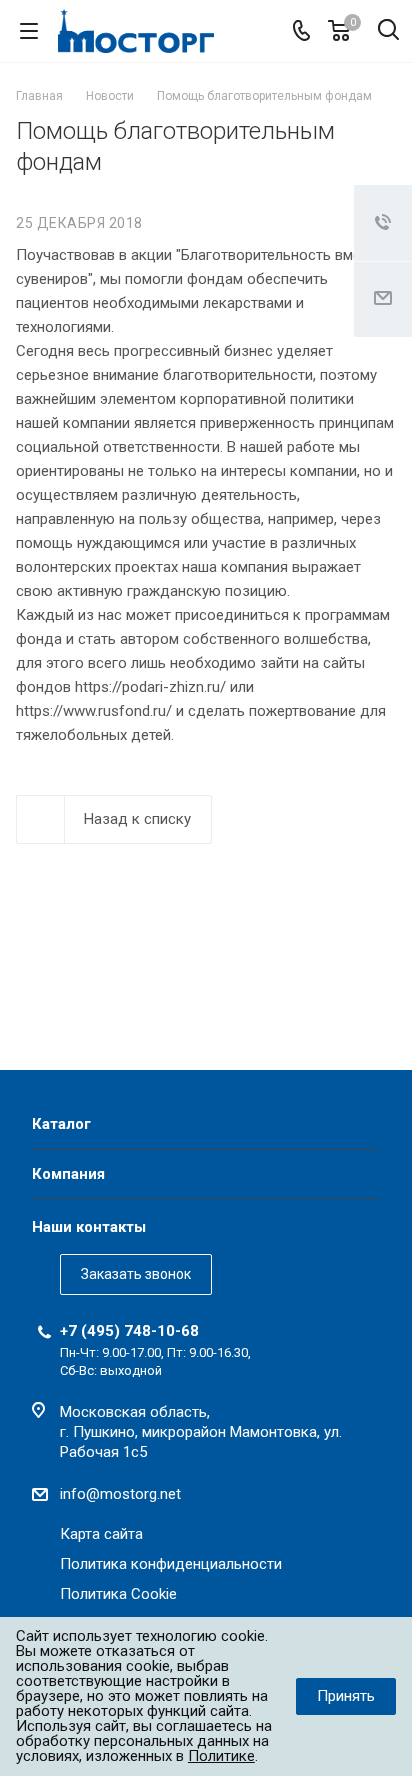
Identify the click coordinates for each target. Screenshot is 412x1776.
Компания (68, 1174)
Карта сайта (101, 1534)
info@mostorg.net (120, 1494)
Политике (221, 1756)
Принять (346, 1696)
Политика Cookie (118, 1594)
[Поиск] (388, 31)
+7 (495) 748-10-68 (129, 1331)
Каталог (61, 1124)
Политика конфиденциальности (171, 1564)
